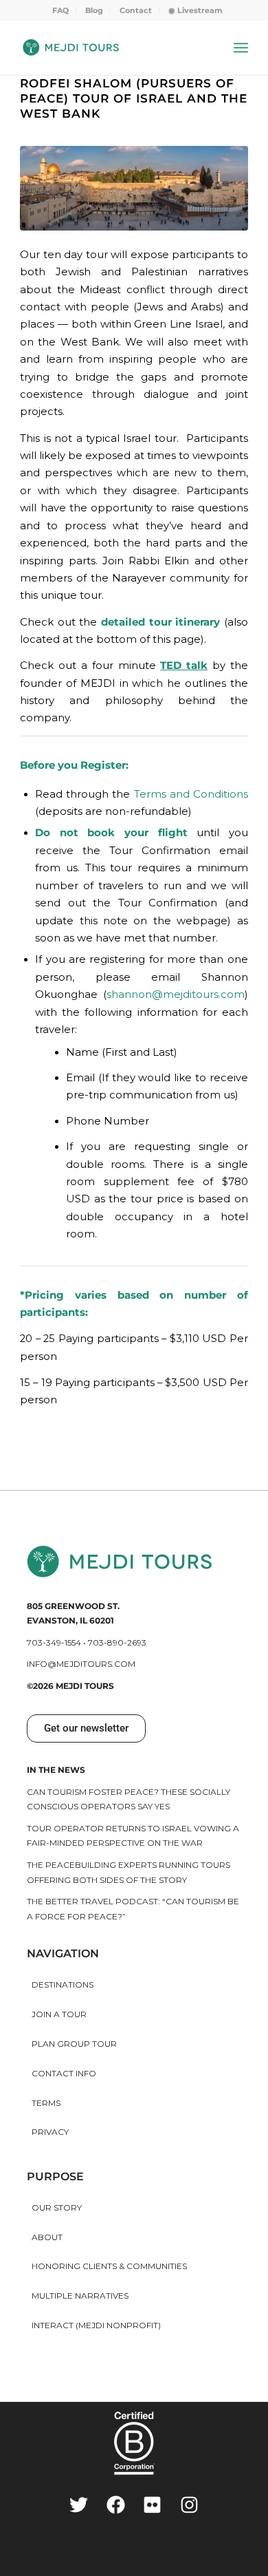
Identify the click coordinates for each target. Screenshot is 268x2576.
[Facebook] (116, 2505)
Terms (46, 2103)
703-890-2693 (117, 1642)
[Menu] (241, 47)
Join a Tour (59, 2014)
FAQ (60, 10)
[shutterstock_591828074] (134, 188)
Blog (94, 10)
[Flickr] (153, 2505)
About (47, 2237)
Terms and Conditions (191, 794)
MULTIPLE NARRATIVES (80, 2296)
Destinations (63, 1984)
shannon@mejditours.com (176, 994)
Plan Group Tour (74, 2044)
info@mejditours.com (81, 1664)
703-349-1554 (54, 1642)
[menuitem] (61, 10)
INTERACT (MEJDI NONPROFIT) (96, 2325)
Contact (136, 10)
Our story (57, 2207)
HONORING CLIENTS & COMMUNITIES (109, 2266)
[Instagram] (189, 2505)
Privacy (50, 2132)
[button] (86, 1728)
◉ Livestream (196, 10)
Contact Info (64, 2073)
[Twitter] (79, 2505)
